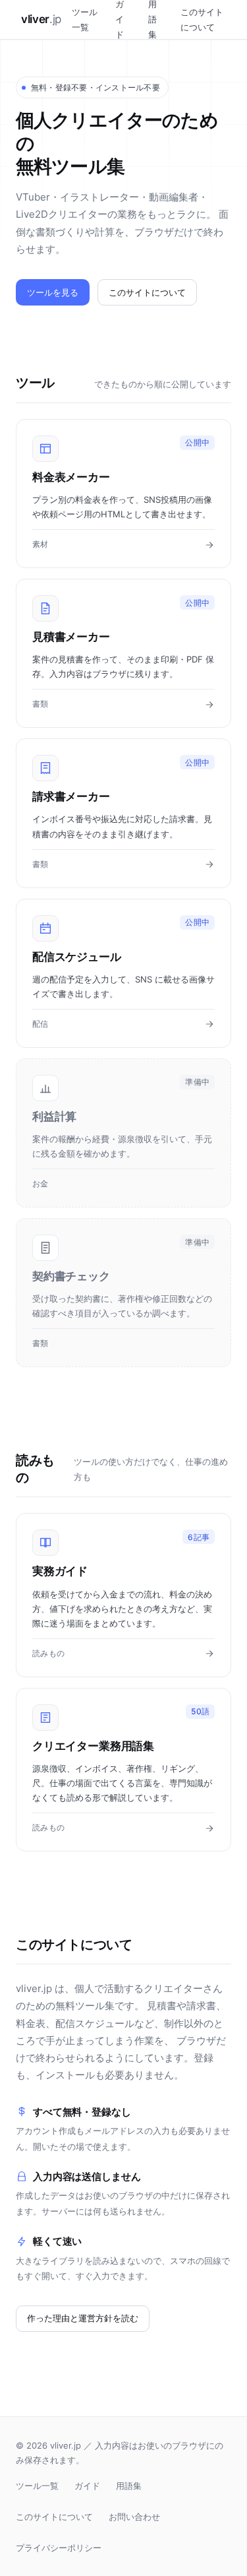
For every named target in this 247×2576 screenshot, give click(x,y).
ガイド (87, 2486)
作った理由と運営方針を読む (83, 2318)
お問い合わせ (134, 2517)
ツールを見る (53, 292)
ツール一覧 (85, 19)
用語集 (129, 2486)
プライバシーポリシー (59, 2548)
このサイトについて (202, 19)
